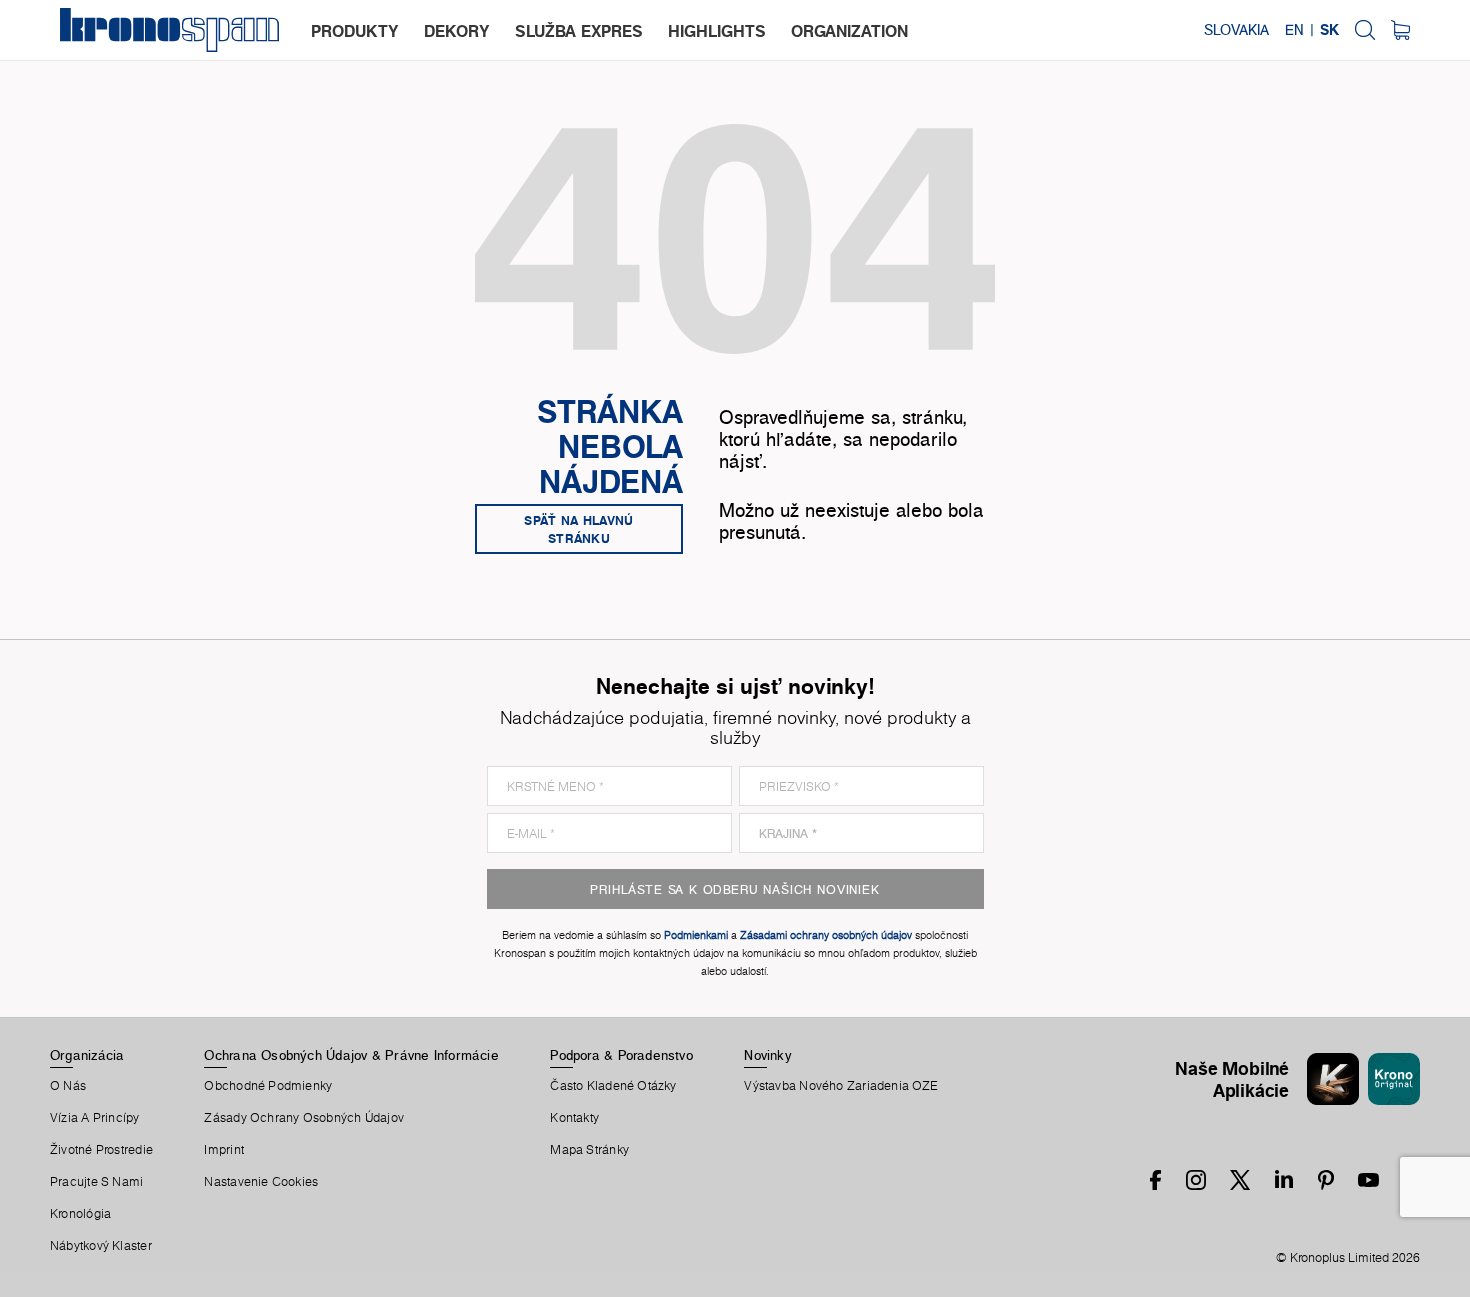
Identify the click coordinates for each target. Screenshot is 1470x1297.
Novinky (767, 1055)
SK (1329, 30)
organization (849, 31)
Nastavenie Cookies (261, 1182)
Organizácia (87, 1055)
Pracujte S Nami (96, 1182)
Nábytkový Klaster (101, 1246)
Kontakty (574, 1118)
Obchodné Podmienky (268, 1086)
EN (1294, 30)
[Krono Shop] (1400, 30)
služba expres (579, 31)
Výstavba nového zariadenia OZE (841, 1086)
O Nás (68, 1086)
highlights (717, 31)
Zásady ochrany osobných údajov (304, 1118)
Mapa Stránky (589, 1150)
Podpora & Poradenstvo (621, 1055)
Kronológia (80, 1214)
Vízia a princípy (95, 1118)
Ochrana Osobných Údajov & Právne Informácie (351, 1055)
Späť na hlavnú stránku (578, 529)
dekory (457, 31)
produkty (355, 31)
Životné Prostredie (101, 1150)
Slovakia (1236, 30)
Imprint (224, 1150)
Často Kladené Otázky (613, 1086)
